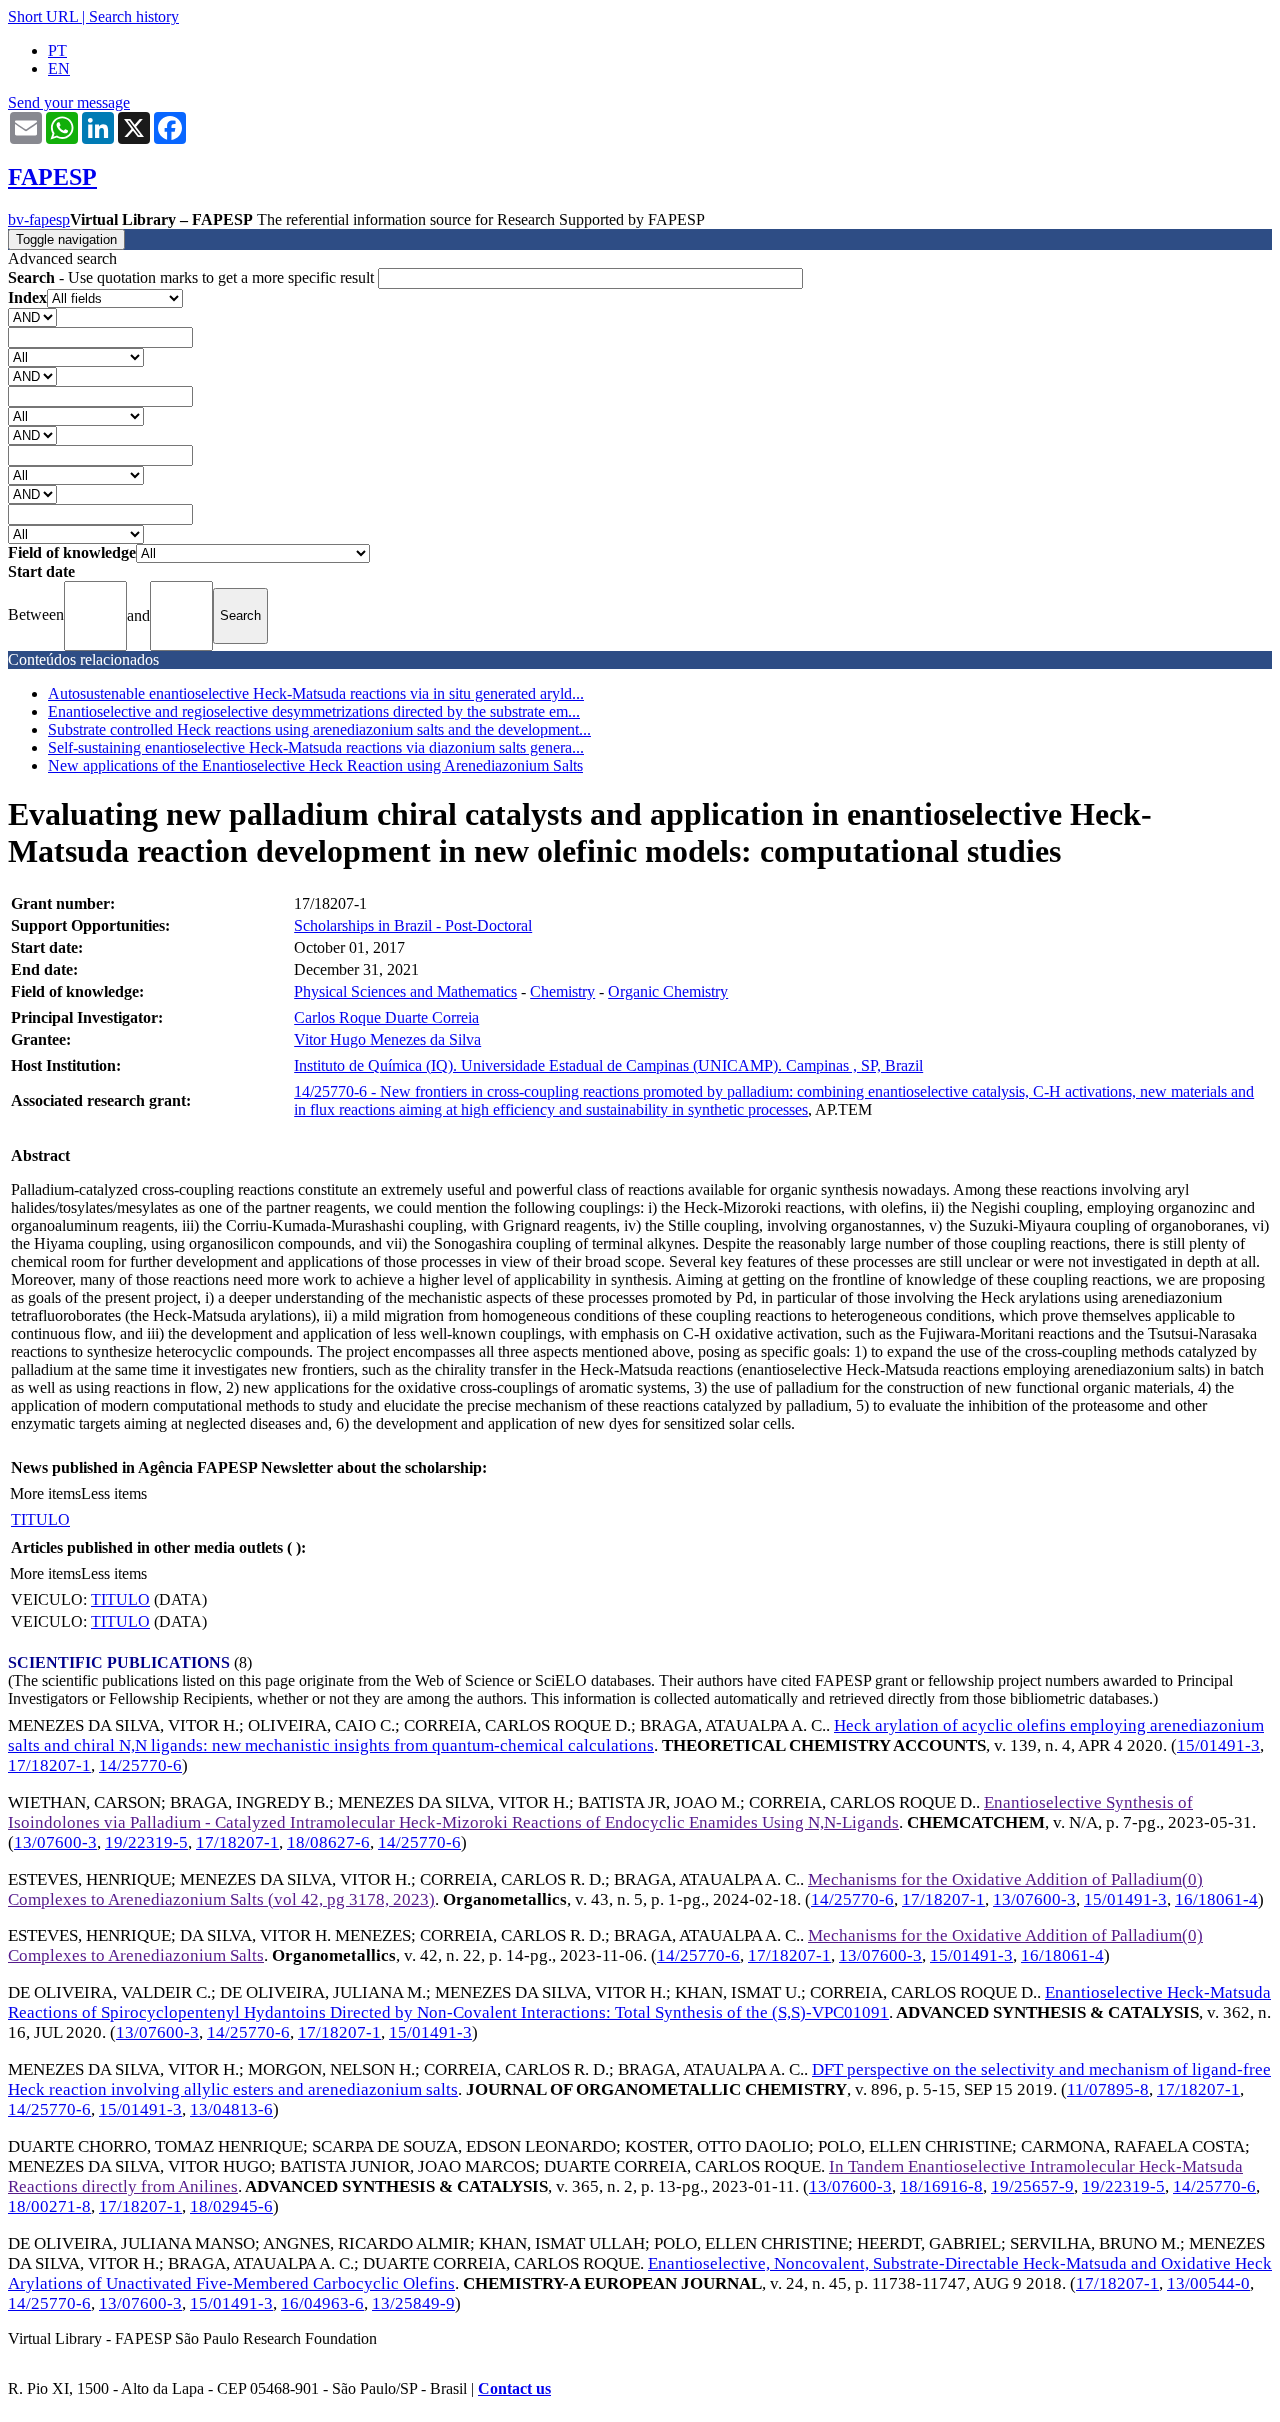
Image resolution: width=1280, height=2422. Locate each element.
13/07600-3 (55, 1842)
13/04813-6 (231, 2109)
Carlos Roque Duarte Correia (386, 1017)
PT (57, 50)
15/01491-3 (1218, 1745)
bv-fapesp (39, 219)
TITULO (40, 1519)
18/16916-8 (941, 2186)
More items (45, 1493)
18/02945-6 (231, 2206)
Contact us (514, 2388)
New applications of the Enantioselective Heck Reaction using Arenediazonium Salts (315, 765)
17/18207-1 (49, 1765)
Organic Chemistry (668, 991)
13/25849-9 (413, 2303)
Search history (134, 16)
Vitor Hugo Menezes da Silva (387, 1039)
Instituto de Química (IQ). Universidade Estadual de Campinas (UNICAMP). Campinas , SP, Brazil (608, 1065)
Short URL (43, 16)
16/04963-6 (322, 2303)
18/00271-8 (49, 2206)
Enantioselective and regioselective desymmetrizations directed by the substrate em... (314, 711)
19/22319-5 (146, 1842)
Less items (114, 1493)
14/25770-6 (140, 1765)
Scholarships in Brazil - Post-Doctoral (413, 925)
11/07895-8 (1108, 2089)
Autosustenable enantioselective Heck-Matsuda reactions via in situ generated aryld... (316, 693)
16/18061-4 (1216, 1899)
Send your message (69, 102)
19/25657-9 (1032, 2186)
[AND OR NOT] (32, 316)
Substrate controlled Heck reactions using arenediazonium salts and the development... (319, 729)
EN (59, 68)
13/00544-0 (1208, 2283)
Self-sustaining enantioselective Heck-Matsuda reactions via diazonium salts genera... (316, 747)
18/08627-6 (328, 1842)
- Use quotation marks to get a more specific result (193, 277)
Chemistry (562, 991)
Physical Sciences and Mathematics (405, 991)
